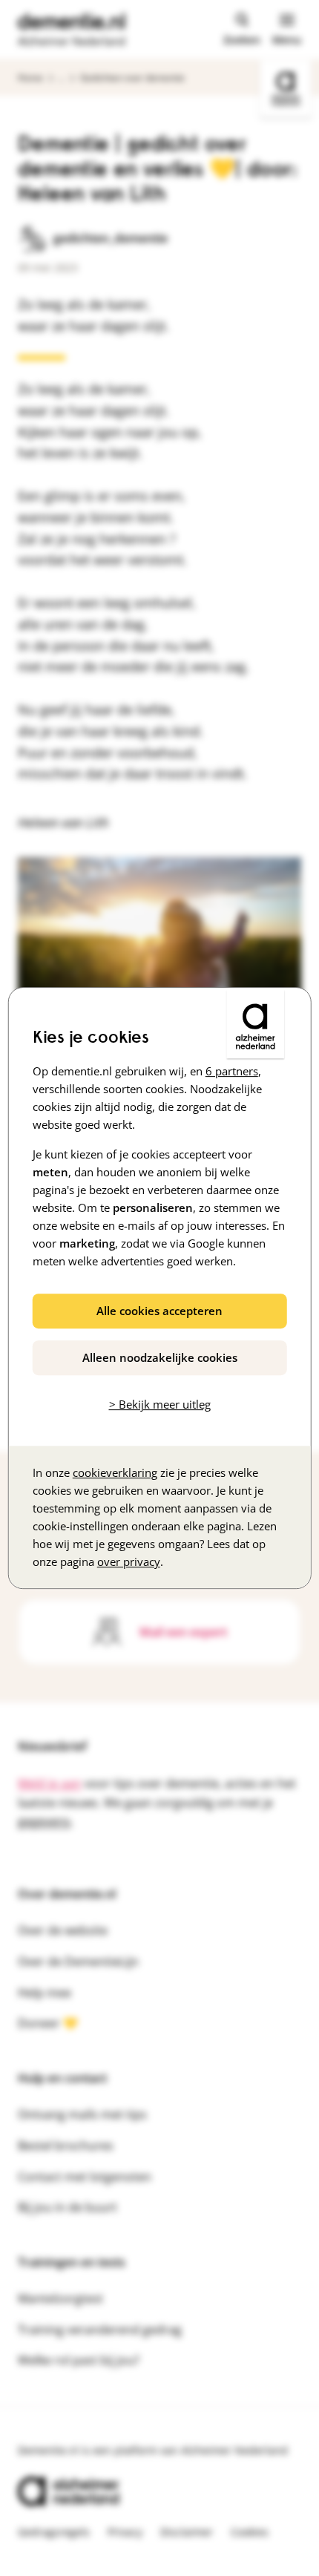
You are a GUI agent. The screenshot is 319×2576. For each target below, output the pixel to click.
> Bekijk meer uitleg (160, 1404)
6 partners (232, 1071)
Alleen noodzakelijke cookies (160, 1357)
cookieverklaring (115, 1472)
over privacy (129, 1561)
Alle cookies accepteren (159, 1311)
